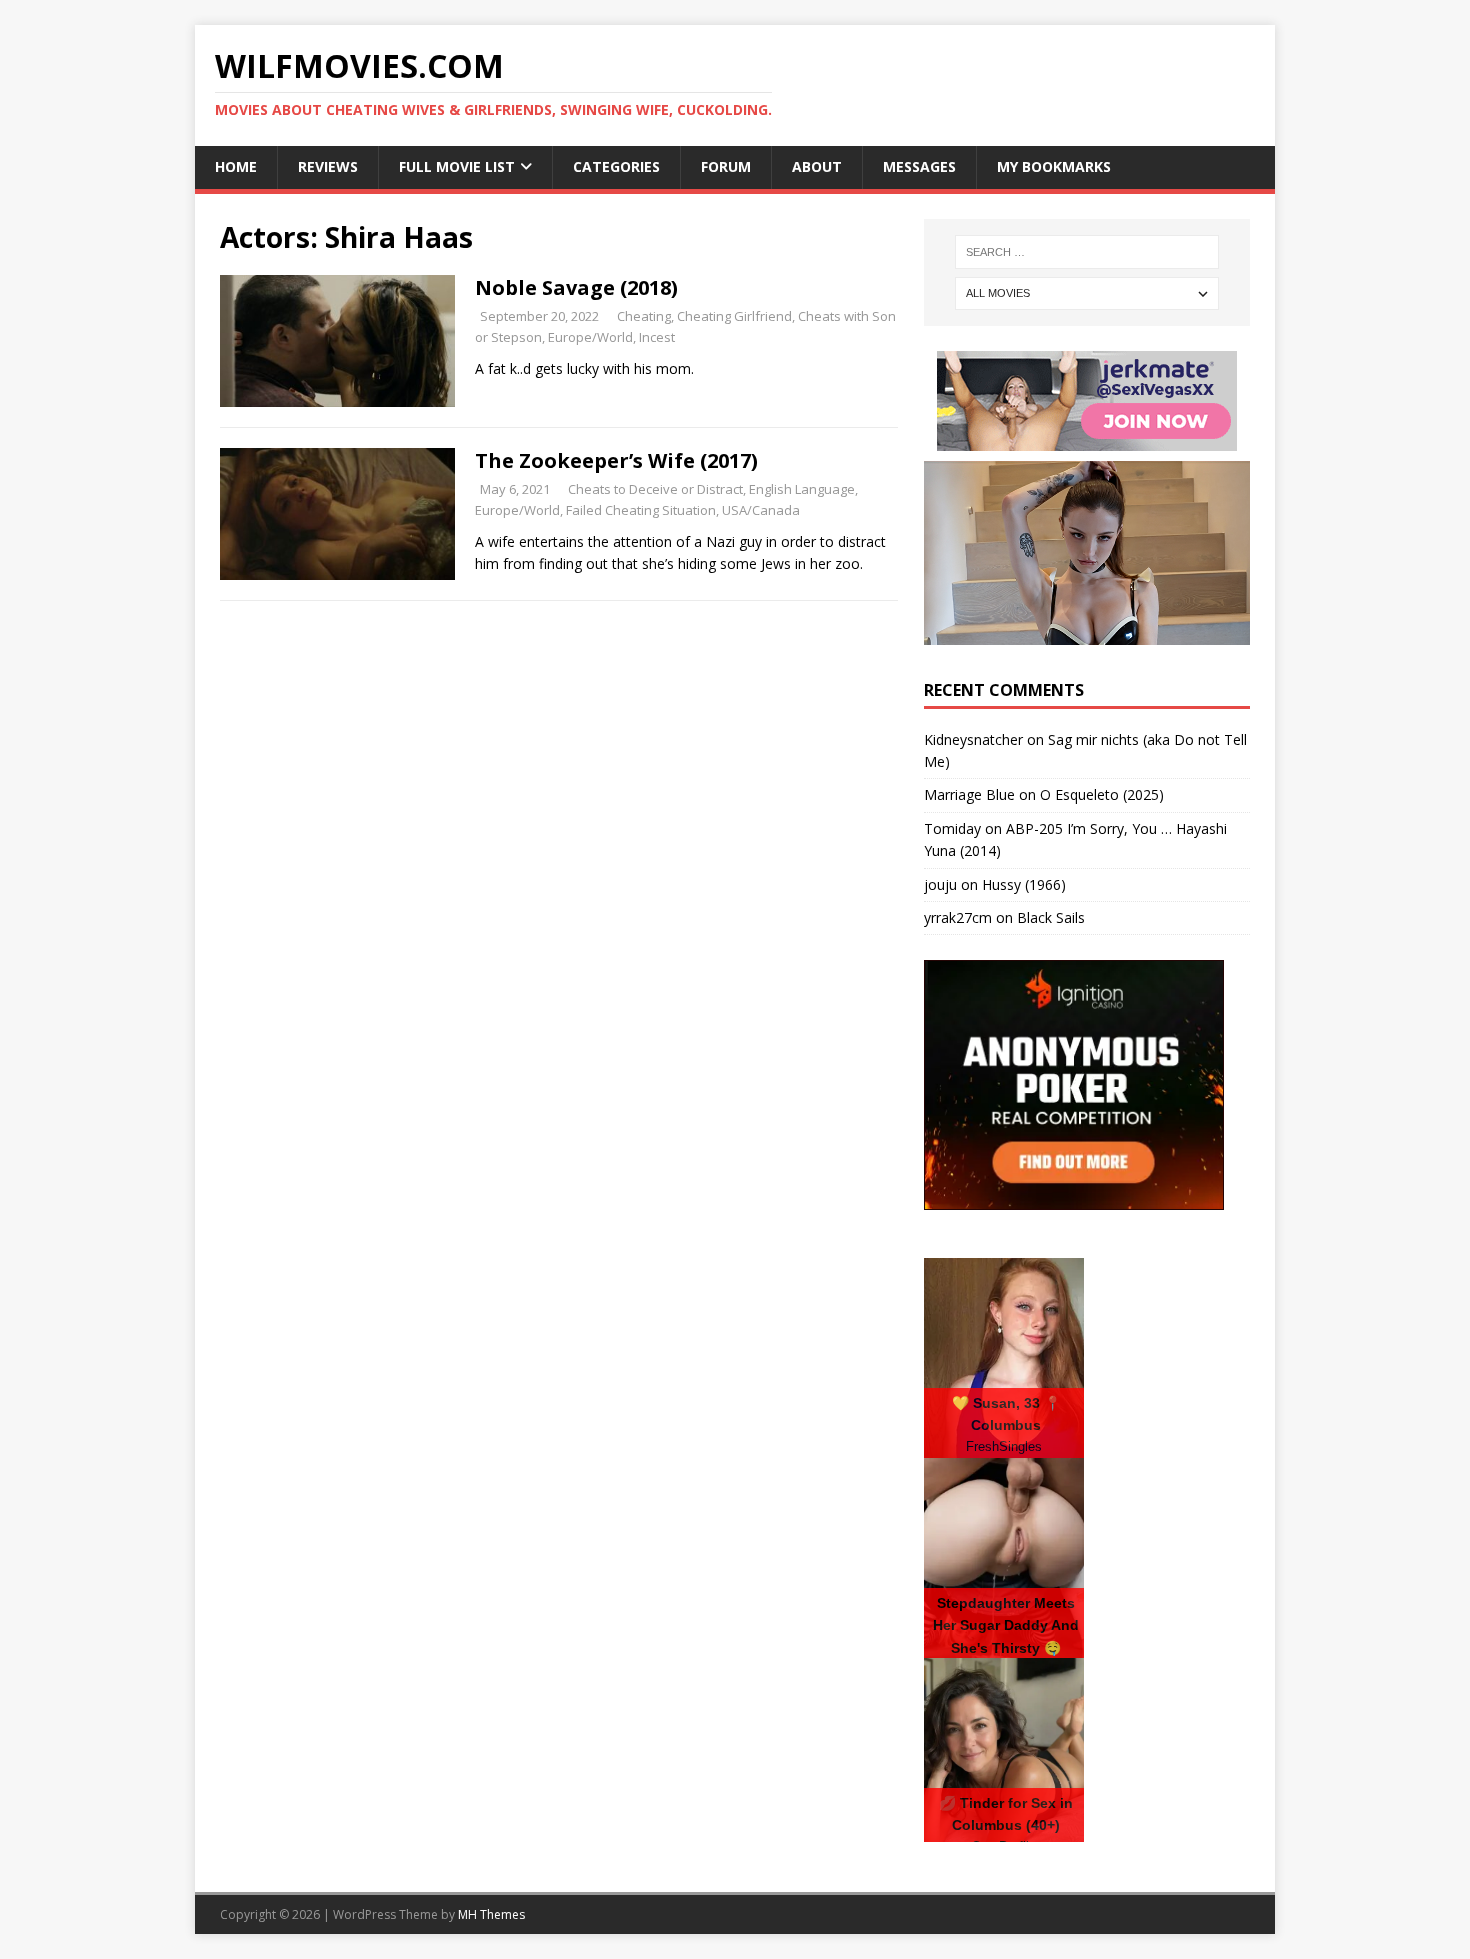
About (817, 166)
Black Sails (1051, 917)
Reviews (328, 166)
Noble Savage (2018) (576, 287)
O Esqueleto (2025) (1102, 794)
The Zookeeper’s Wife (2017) (616, 460)
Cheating (644, 316)
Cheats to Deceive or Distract (655, 489)
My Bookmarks (1054, 166)
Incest (657, 337)
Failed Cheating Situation (641, 510)
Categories (616, 166)
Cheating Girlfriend (734, 316)
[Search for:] (1087, 252)
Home (236, 166)
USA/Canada (761, 510)
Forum (726, 166)
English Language (802, 489)
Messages (919, 166)
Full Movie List (457, 166)
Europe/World (590, 337)
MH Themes (491, 1914)
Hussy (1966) (1024, 884)
